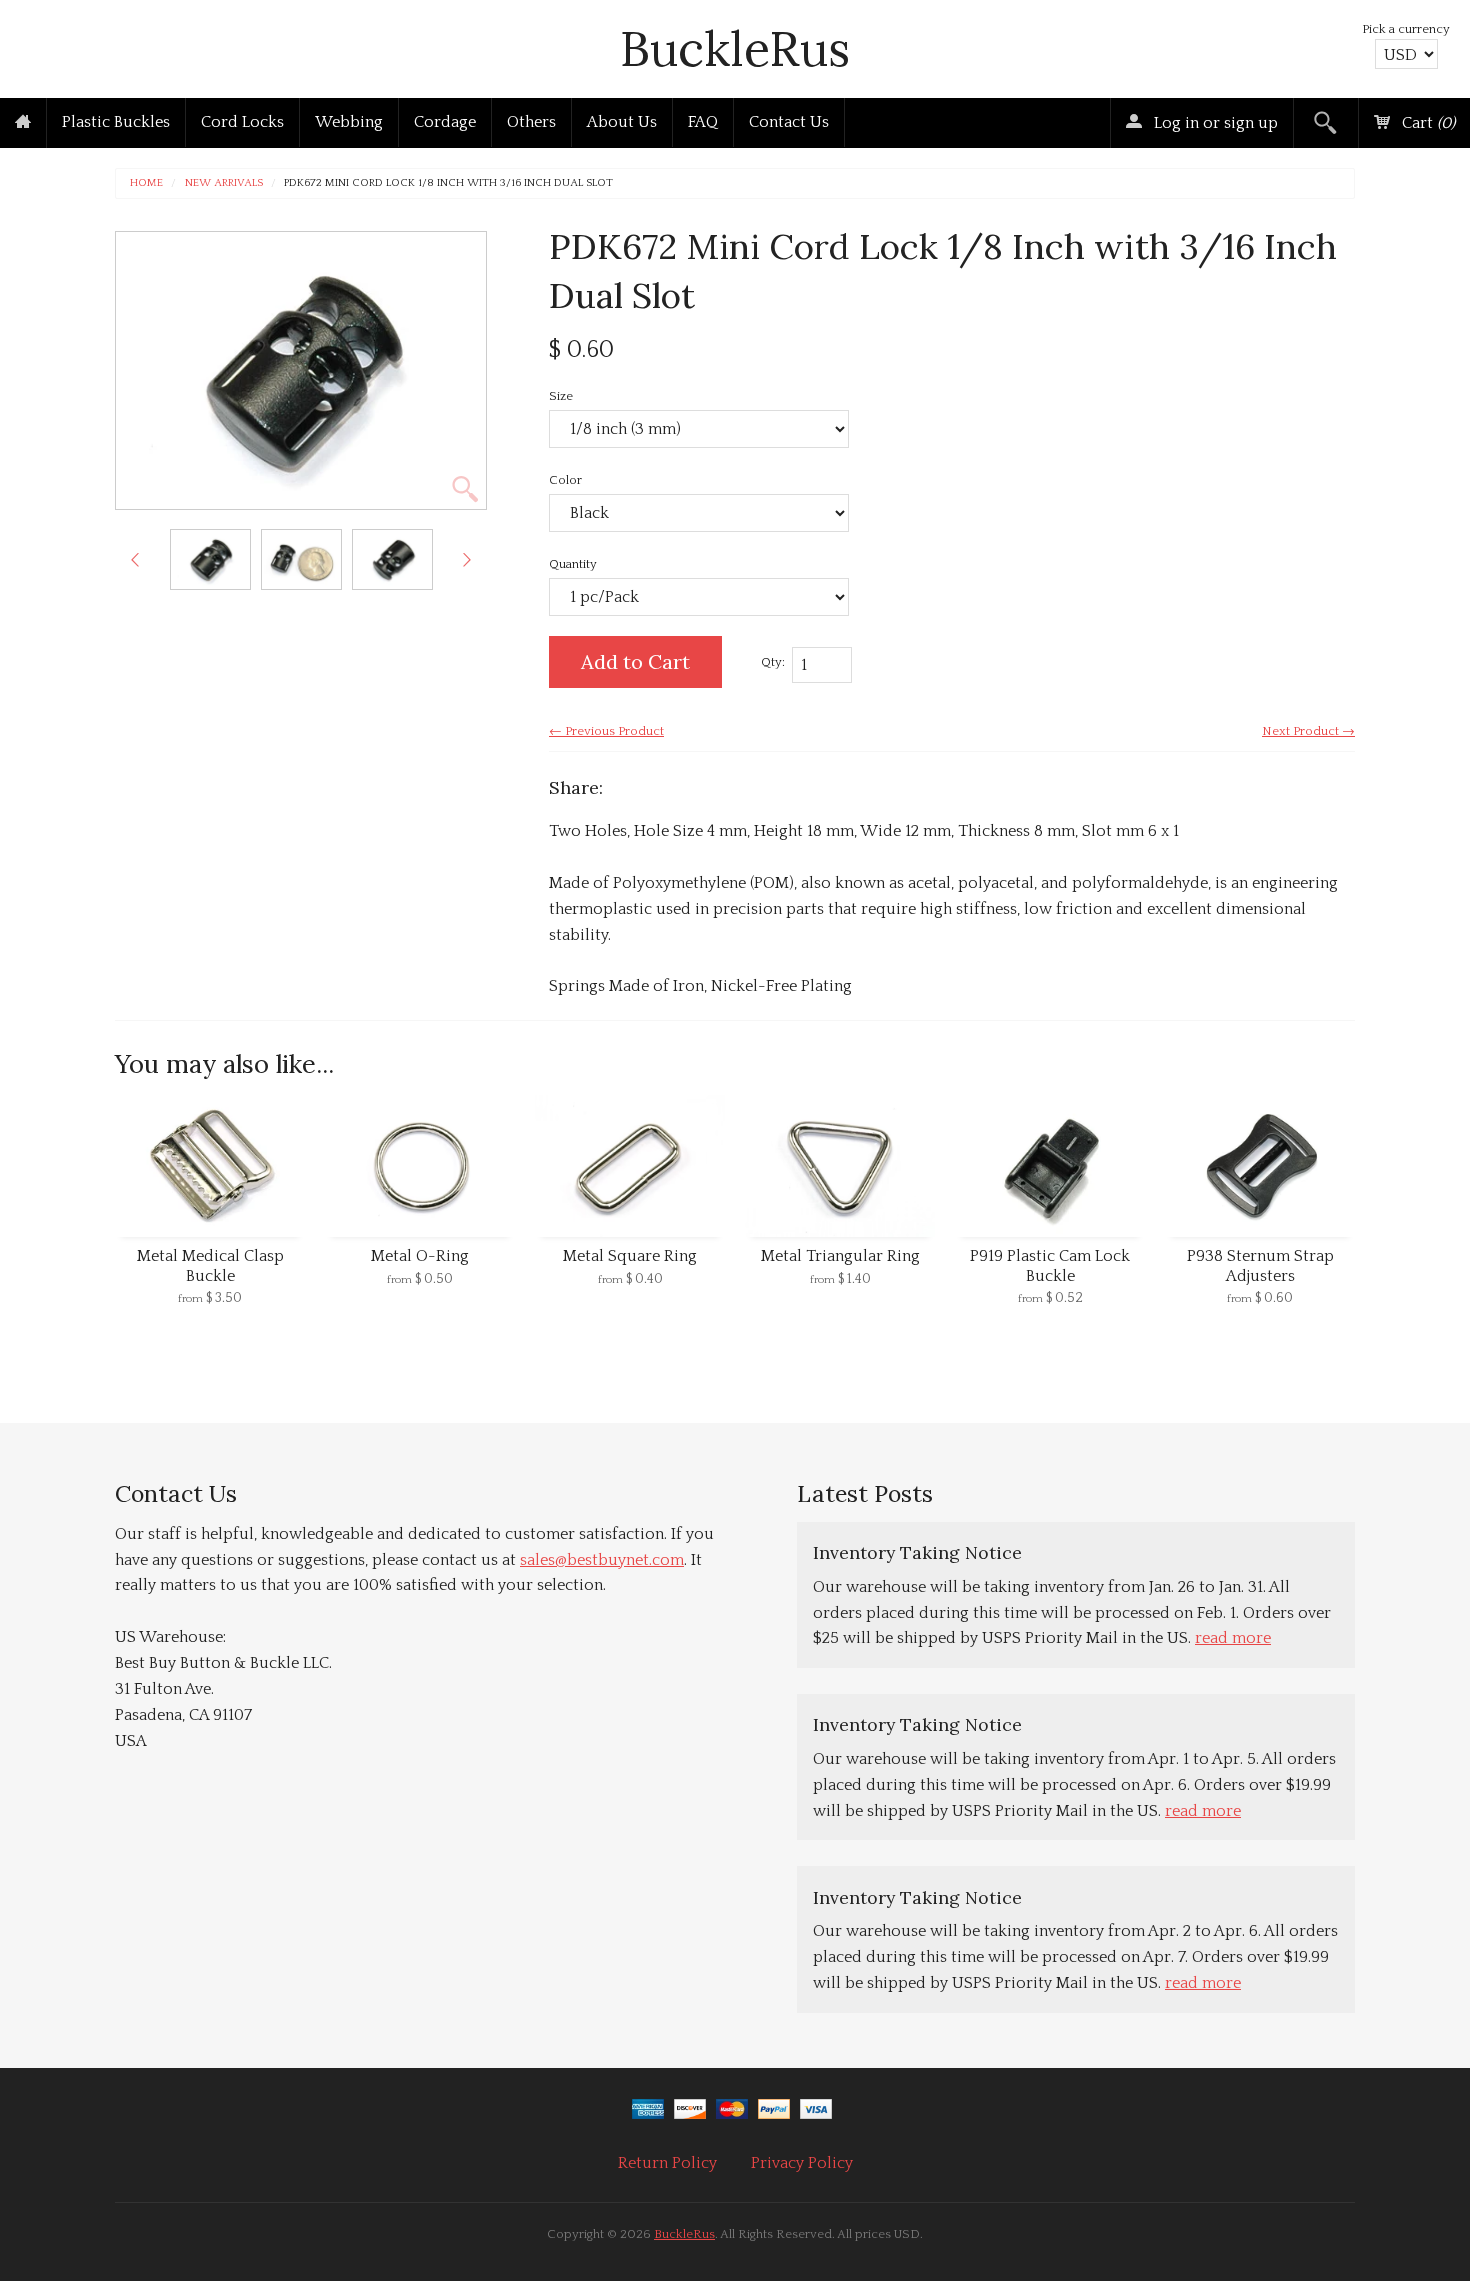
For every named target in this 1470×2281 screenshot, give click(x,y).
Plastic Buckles (116, 122)
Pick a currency (1406, 29)
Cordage (445, 122)
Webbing (349, 122)
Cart (1426, 123)
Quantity (573, 564)
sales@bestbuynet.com (602, 1560)
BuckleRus (735, 48)
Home (146, 183)
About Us (622, 122)
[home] (23, 123)
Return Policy (667, 2163)
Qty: (773, 662)
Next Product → (1308, 731)
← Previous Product (606, 731)
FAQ (703, 122)
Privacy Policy (802, 2163)
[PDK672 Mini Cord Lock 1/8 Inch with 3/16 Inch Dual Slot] (210, 559)
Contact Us (789, 122)
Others (531, 122)
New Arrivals (224, 183)
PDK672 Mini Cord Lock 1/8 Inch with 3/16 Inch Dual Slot (448, 183)
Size (561, 396)
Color (565, 480)
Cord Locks (242, 122)
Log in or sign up (1214, 123)
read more (1233, 1638)
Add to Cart (635, 661)
